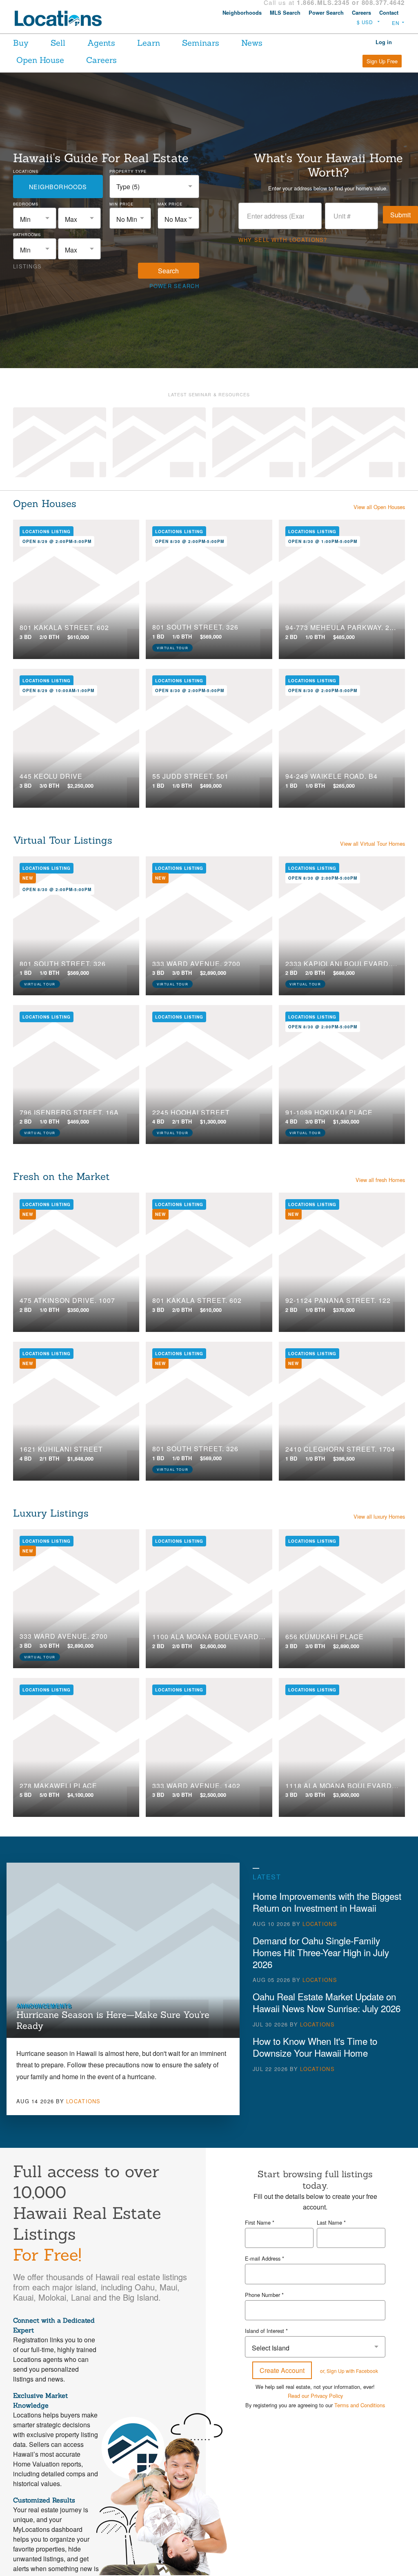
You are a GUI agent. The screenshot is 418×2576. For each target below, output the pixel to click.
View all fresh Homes (380, 1180)
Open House (40, 60)
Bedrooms (26, 204)
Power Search (326, 13)
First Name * (260, 2222)
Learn (150, 43)
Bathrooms (27, 235)
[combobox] (154, 187)
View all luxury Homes (379, 1516)
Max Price (170, 204)
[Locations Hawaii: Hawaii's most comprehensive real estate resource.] (62, 18)
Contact (389, 13)
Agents (102, 43)
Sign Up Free (382, 61)
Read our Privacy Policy (315, 2365)
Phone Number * (264, 2295)
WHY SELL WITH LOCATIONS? (283, 240)
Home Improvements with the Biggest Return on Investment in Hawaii (327, 1902)
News (255, 43)
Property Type (128, 171)
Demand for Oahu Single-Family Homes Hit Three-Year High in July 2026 (321, 1952)
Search (168, 271)
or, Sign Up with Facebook (349, 2340)
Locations (26, 171)
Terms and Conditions (360, 2374)
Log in (384, 42)
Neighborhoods (242, 13)
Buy (21, 43)
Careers (361, 13)
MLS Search (285, 13)
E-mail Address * (265, 2258)
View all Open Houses (379, 507)
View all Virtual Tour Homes (372, 843)
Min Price (121, 204)
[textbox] (35, 219)
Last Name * (331, 2222)
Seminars (203, 43)
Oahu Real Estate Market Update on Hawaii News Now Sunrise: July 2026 (327, 2002)
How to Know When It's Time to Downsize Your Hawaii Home (315, 2047)
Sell (58, 43)
